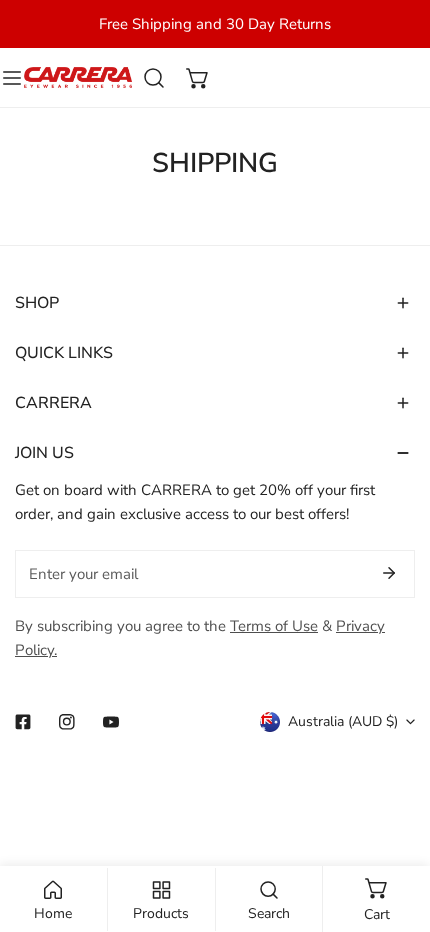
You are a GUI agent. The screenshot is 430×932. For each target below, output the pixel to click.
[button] (198, 78)
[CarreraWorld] (78, 78)
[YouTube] (111, 722)
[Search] (154, 78)
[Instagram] (67, 722)
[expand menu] (12, 78)
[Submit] (389, 573)
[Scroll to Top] (394, 826)
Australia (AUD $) (343, 721)
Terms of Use (274, 626)
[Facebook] (23, 722)
